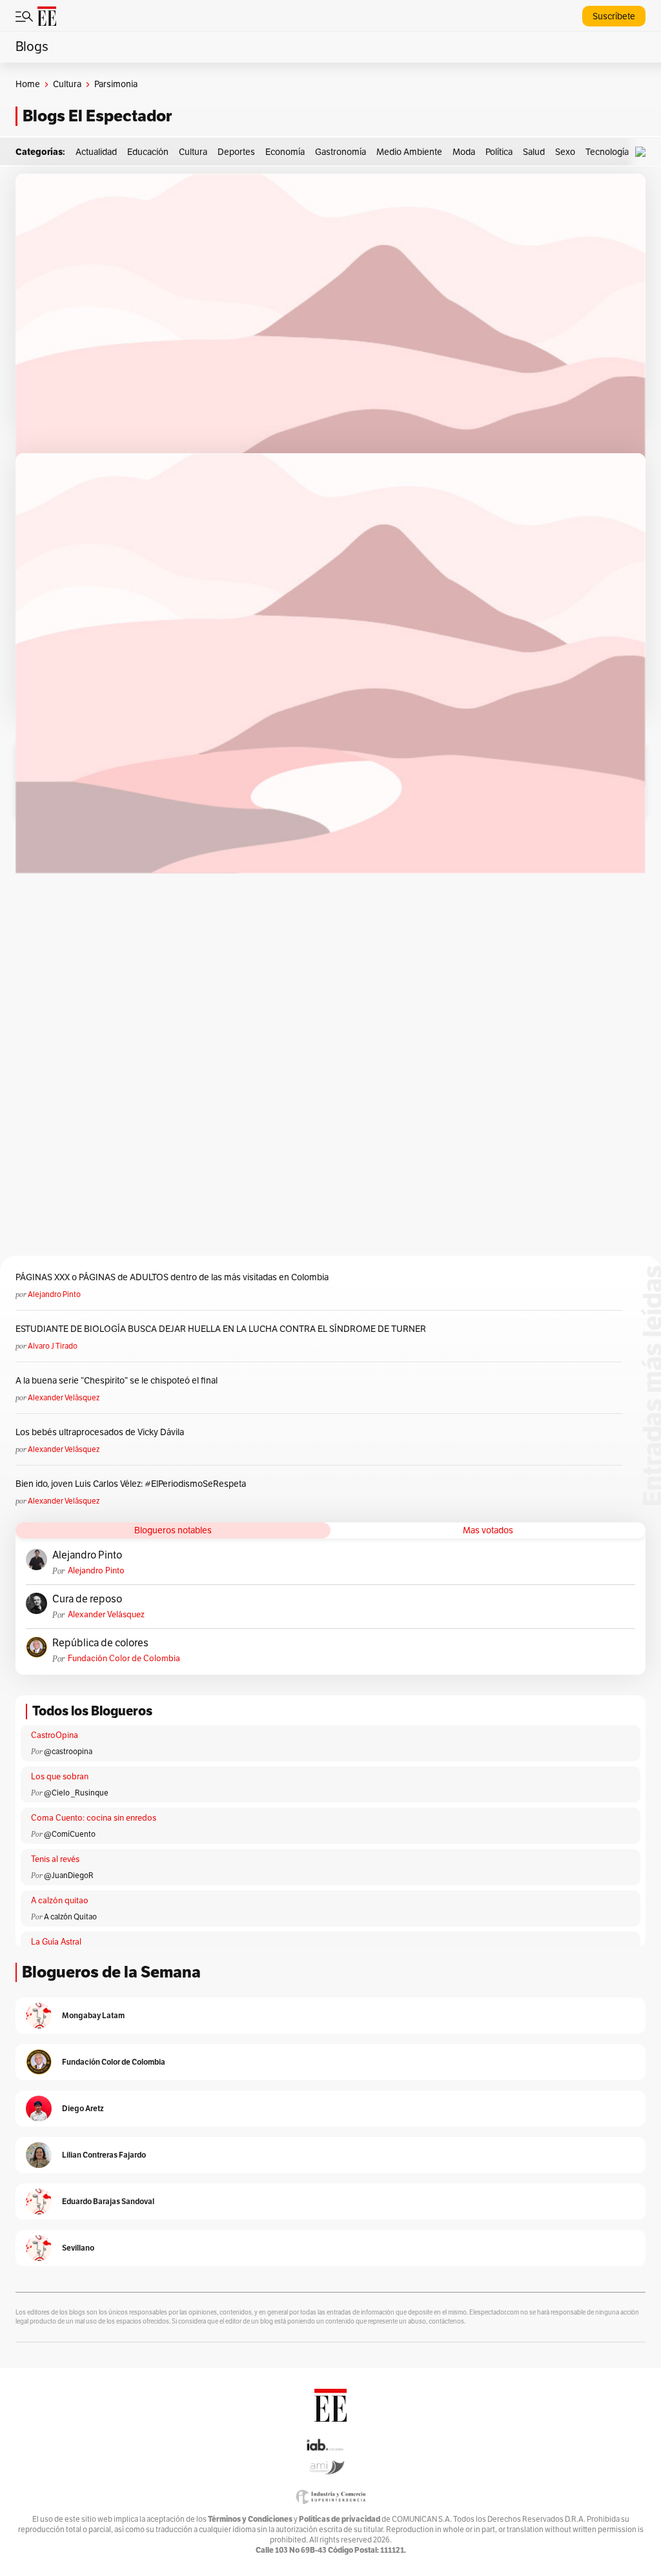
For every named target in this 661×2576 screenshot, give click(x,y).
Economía (285, 152)
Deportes (236, 152)
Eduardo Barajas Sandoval (108, 2201)
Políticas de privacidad (340, 2519)
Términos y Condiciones (250, 2519)
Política (499, 152)
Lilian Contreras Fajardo (104, 2155)
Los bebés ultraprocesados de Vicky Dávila (102, 1432)
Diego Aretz (83, 2108)
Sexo (565, 152)
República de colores (100, 1643)
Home (28, 84)
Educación (148, 152)
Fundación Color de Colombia (124, 1659)
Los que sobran (60, 1777)
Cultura (67, 84)
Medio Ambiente (409, 152)
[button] (644, 152)
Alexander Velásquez (64, 1398)
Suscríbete (614, 16)
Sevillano (78, 2248)
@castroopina (68, 1752)
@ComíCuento (70, 1834)
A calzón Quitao (70, 1917)
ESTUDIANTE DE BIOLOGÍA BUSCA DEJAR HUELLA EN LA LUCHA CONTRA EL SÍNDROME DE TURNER (221, 1329)
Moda (464, 152)
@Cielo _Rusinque (76, 1793)
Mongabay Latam (93, 2015)
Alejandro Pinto (54, 1294)
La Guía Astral (56, 1942)
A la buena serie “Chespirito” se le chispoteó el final (117, 1381)
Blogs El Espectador (97, 116)
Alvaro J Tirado (53, 1346)
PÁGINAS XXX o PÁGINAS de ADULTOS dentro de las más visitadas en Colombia (172, 1277)
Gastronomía (341, 152)
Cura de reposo (87, 1599)
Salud (534, 152)
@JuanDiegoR (69, 1876)
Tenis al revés (55, 1859)
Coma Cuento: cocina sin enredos (94, 1818)
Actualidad (96, 152)
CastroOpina (55, 1735)
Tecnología (607, 152)
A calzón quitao (60, 1901)
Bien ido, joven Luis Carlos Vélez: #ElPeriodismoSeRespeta (131, 1484)
